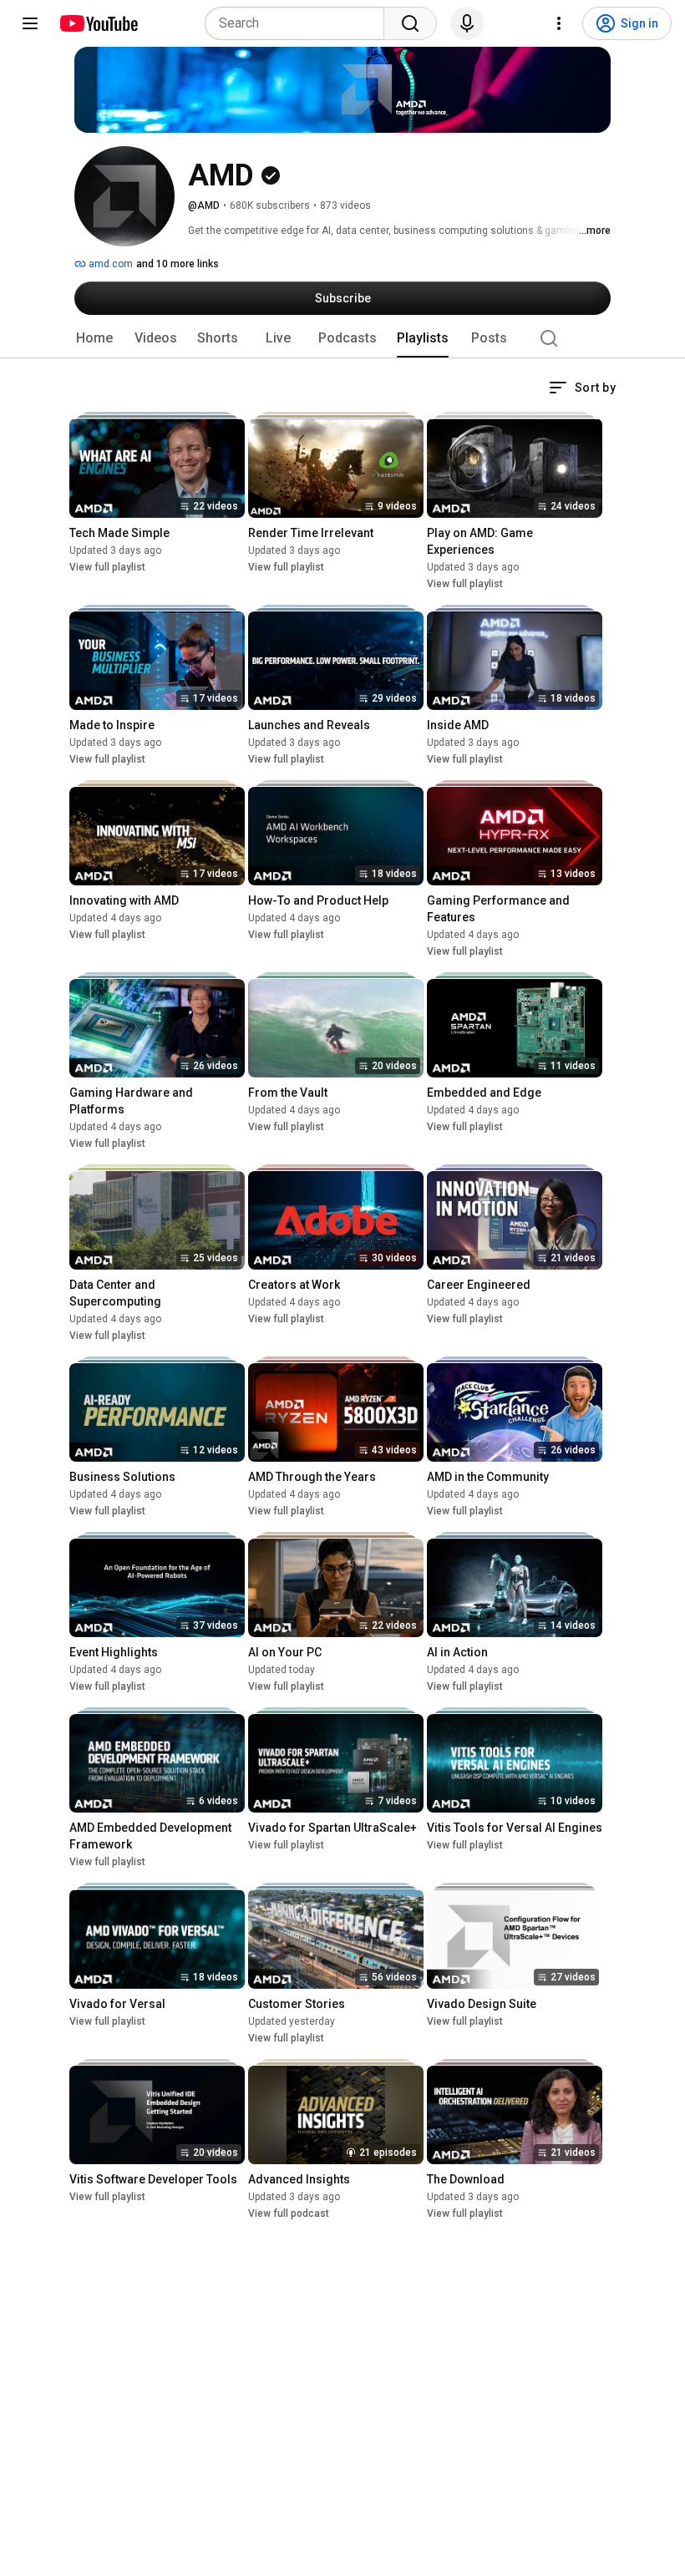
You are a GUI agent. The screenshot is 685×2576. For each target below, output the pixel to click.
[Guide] (30, 23)
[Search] (410, 23)
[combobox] (299, 23)
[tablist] (342, 338)
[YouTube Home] (98, 23)
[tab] (94, 338)
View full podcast (289, 2213)
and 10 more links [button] (178, 264)
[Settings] (559, 23)
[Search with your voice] (467, 23)
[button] (582, 388)
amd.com (109, 264)
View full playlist (107, 567)
